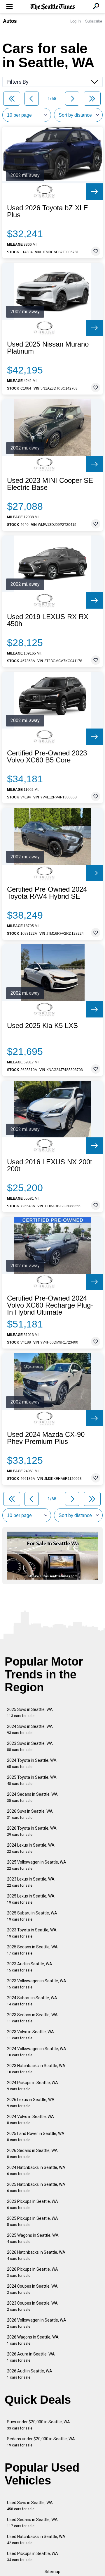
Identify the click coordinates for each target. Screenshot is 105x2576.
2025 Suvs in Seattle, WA (30, 1713)
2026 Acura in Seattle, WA (31, 2357)
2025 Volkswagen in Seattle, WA (37, 1865)
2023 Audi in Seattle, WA (30, 1967)
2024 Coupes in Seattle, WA (32, 2289)
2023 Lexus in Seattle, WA (31, 1882)
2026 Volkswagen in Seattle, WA (37, 2323)
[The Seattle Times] (53, 7)
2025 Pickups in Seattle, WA (33, 2221)
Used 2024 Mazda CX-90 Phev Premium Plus (46, 1438)
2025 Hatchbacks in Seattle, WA (36, 2187)
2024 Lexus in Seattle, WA (31, 1848)
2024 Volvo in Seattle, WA (30, 2120)
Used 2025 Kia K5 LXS (42, 1026)
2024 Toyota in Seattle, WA (32, 1763)
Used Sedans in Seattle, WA (32, 2523)
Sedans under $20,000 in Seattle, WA (41, 2442)
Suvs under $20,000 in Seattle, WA (38, 2425)
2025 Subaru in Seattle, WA (32, 1916)
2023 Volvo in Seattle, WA (30, 2035)
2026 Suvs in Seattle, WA (30, 1814)
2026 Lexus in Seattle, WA (31, 2103)
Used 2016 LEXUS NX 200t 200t (50, 1165)
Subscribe (94, 21)
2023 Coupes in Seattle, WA (32, 2306)
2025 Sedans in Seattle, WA (32, 1950)
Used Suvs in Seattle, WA (30, 2506)
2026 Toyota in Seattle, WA (32, 1831)
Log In (76, 21)
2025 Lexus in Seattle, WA (31, 1899)
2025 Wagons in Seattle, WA (33, 2238)
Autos (10, 21)
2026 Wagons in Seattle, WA (33, 2340)
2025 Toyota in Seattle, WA (32, 1780)
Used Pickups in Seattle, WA (33, 2557)
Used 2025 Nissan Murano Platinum (48, 348)
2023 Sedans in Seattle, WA (32, 2018)
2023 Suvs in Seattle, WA (30, 1746)
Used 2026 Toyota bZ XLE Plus (48, 211)
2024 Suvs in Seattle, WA (30, 1729)
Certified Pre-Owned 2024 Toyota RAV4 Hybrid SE (47, 893)
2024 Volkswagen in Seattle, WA (37, 2052)
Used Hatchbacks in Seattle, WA (36, 2540)
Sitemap (52, 2572)
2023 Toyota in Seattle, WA (32, 1933)
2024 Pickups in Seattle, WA (33, 2086)
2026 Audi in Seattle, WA (30, 2374)
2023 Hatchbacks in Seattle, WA (36, 2069)
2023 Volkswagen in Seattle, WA (37, 1984)
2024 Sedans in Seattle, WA (32, 1797)
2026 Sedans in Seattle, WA (32, 2154)
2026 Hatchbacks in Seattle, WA (36, 2255)
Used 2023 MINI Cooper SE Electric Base (50, 484)
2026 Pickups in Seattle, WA (33, 2272)
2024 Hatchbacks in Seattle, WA (36, 2171)
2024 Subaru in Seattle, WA (32, 2001)
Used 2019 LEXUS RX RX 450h (48, 620)
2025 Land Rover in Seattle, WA (36, 2137)
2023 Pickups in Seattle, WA (33, 2204)
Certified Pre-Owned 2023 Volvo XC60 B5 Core (47, 757)
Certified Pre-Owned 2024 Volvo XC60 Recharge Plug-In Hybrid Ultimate (50, 1305)
